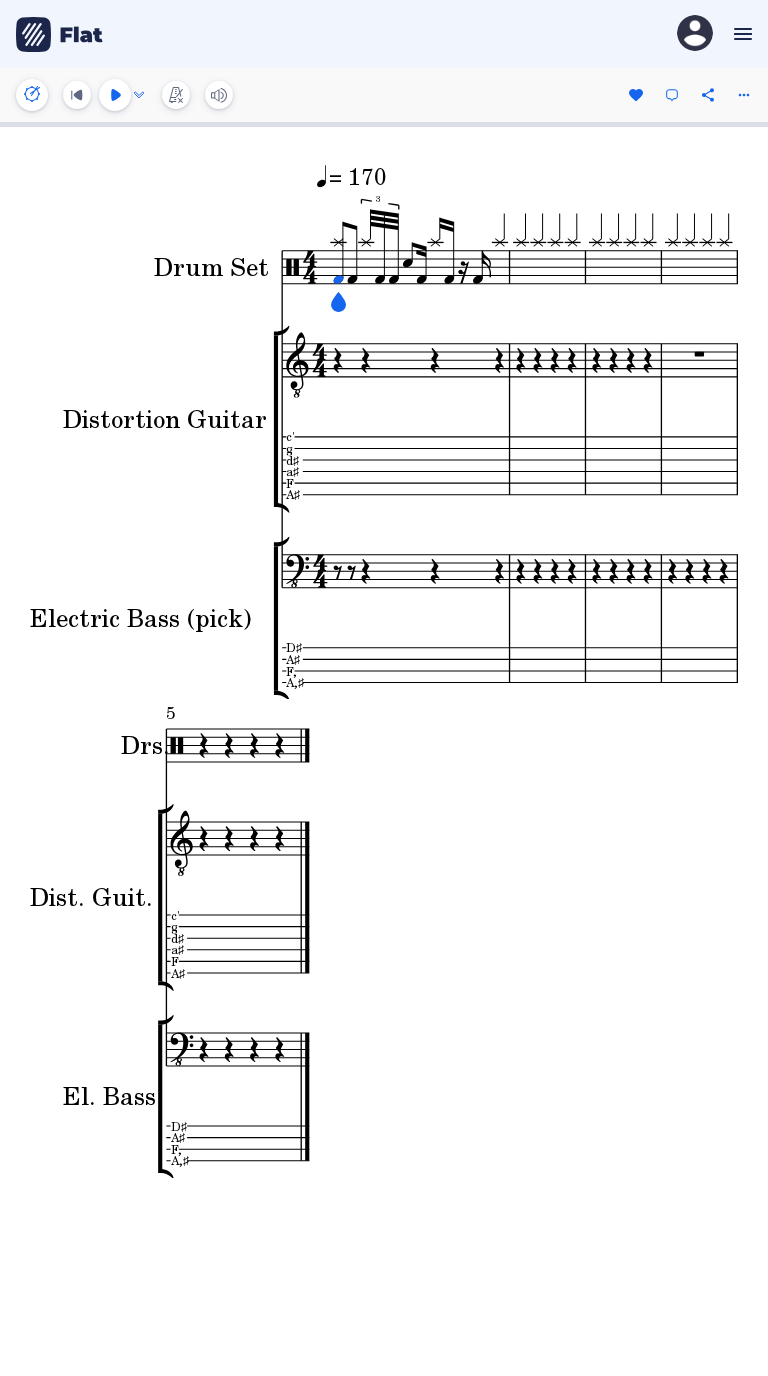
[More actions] (744, 95)
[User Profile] (695, 34)
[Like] (636, 95)
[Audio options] (139, 95)
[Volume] (219, 95)
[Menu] (740, 34)
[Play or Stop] (115, 95)
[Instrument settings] (32, 95)
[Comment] (672, 95)
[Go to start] (77, 95)
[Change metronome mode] (176, 95)
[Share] (708, 95)
